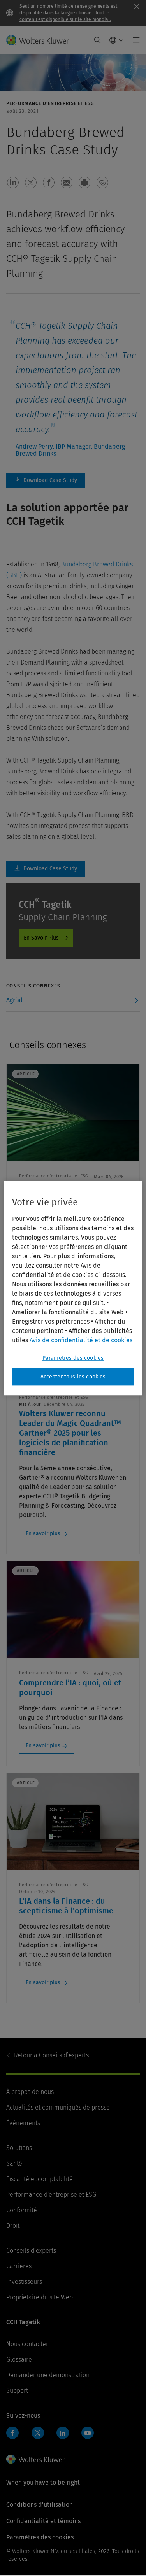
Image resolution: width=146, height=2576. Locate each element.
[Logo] (41, 40)
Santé (14, 2163)
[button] (13, 182)
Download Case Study (46, 480)
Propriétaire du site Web (40, 2297)
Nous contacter (27, 2344)
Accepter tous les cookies (73, 1377)
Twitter (38, 2433)
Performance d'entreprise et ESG (51, 2195)
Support (17, 2391)
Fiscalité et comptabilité (40, 2179)
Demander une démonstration (48, 2375)
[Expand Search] (97, 40)
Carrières (19, 2266)
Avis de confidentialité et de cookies (81, 1340)
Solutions (19, 2148)
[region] (73, 1288)
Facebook (12, 2433)
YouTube (88, 2433)
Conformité (22, 2210)
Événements (23, 2123)
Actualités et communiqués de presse (58, 2107)
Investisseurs (24, 2282)
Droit (13, 2226)
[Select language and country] (117, 40)
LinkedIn (63, 2433)
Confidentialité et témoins (43, 2521)
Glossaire (19, 2359)
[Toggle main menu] (134, 40)
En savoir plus (43, 1534)
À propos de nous (30, 2092)
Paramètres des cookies (73, 1358)
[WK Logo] (35, 2459)
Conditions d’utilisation (40, 2505)
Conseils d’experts (51, 2055)
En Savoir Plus (41, 938)
